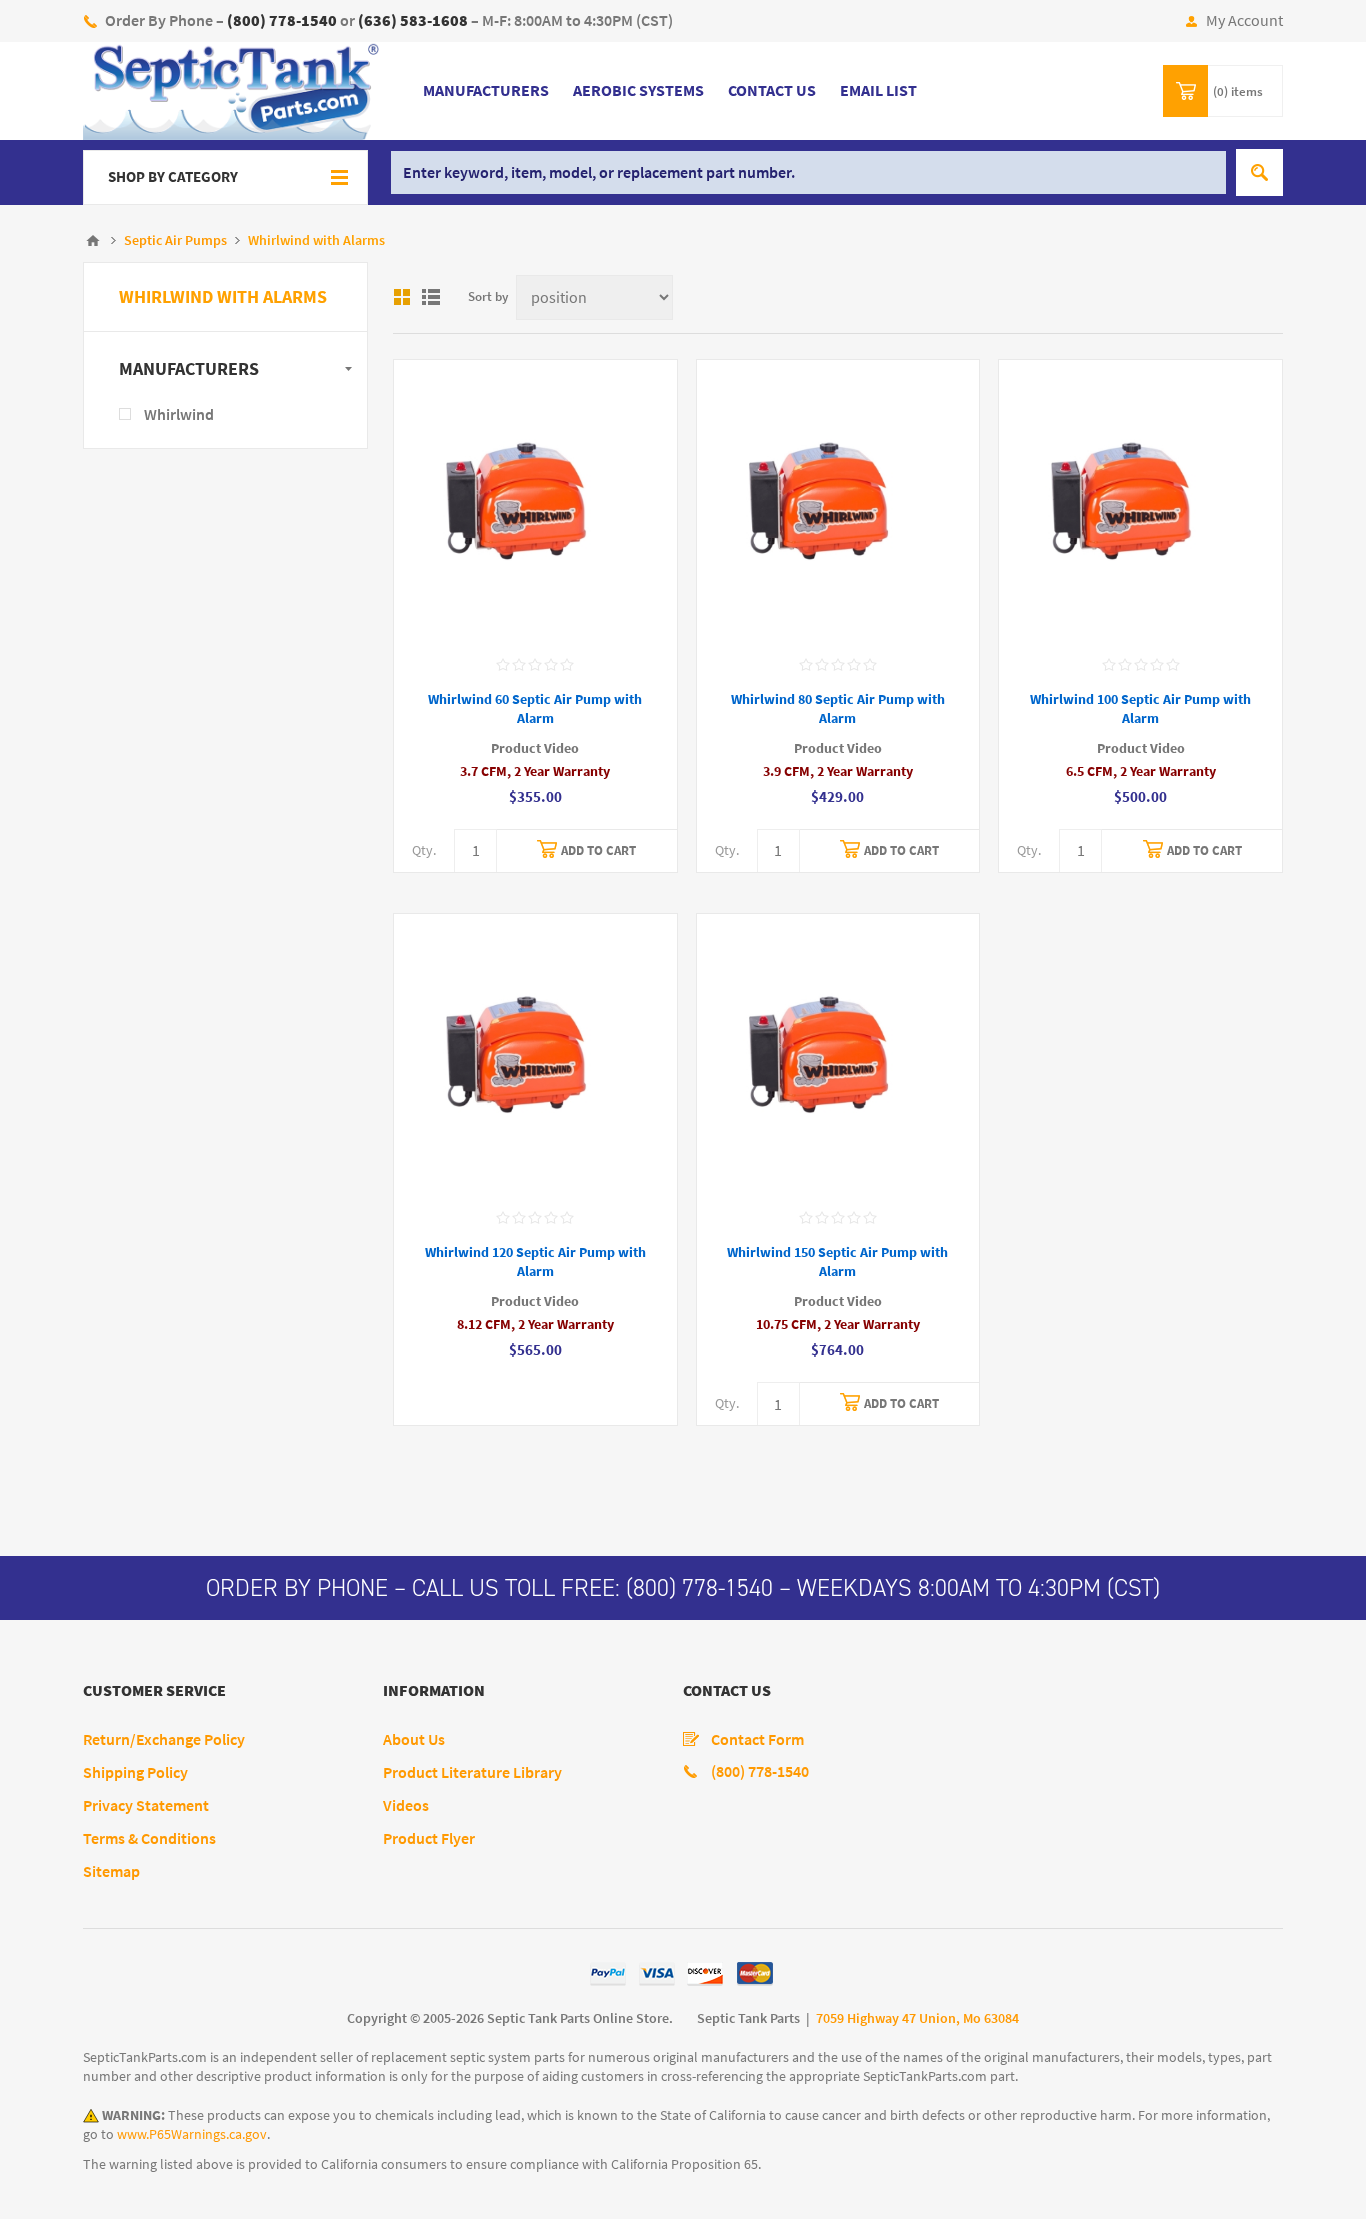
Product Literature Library (472, 1772)
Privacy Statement (146, 1805)
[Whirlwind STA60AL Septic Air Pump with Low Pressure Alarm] (535, 501)
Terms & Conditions (149, 1838)
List (431, 297)
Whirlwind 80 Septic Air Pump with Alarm (838, 709)
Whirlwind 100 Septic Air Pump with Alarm (1140, 709)
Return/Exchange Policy (164, 1739)
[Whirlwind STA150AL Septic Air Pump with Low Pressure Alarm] (838, 1055)
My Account (1244, 20)
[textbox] (808, 172)
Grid (402, 297)
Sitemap (111, 1871)
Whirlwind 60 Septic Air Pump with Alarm (535, 709)
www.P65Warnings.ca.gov (192, 2134)
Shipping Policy (135, 1772)
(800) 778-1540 (699, 1588)
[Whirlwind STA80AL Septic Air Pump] (838, 501)
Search (1259, 172)
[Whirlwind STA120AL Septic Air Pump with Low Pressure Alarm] (535, 1055)
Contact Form (757, 1739)
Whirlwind (179, 414)
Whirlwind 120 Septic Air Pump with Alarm (535, 1262)
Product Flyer (429, 1838)
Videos (406, 1805)
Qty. (424, 850)
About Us (414, 1739)
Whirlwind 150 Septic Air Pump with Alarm (837, 1262)
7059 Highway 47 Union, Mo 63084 (917, 2018)
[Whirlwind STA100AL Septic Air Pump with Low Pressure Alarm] (1140, 501)
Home (93, 241)
